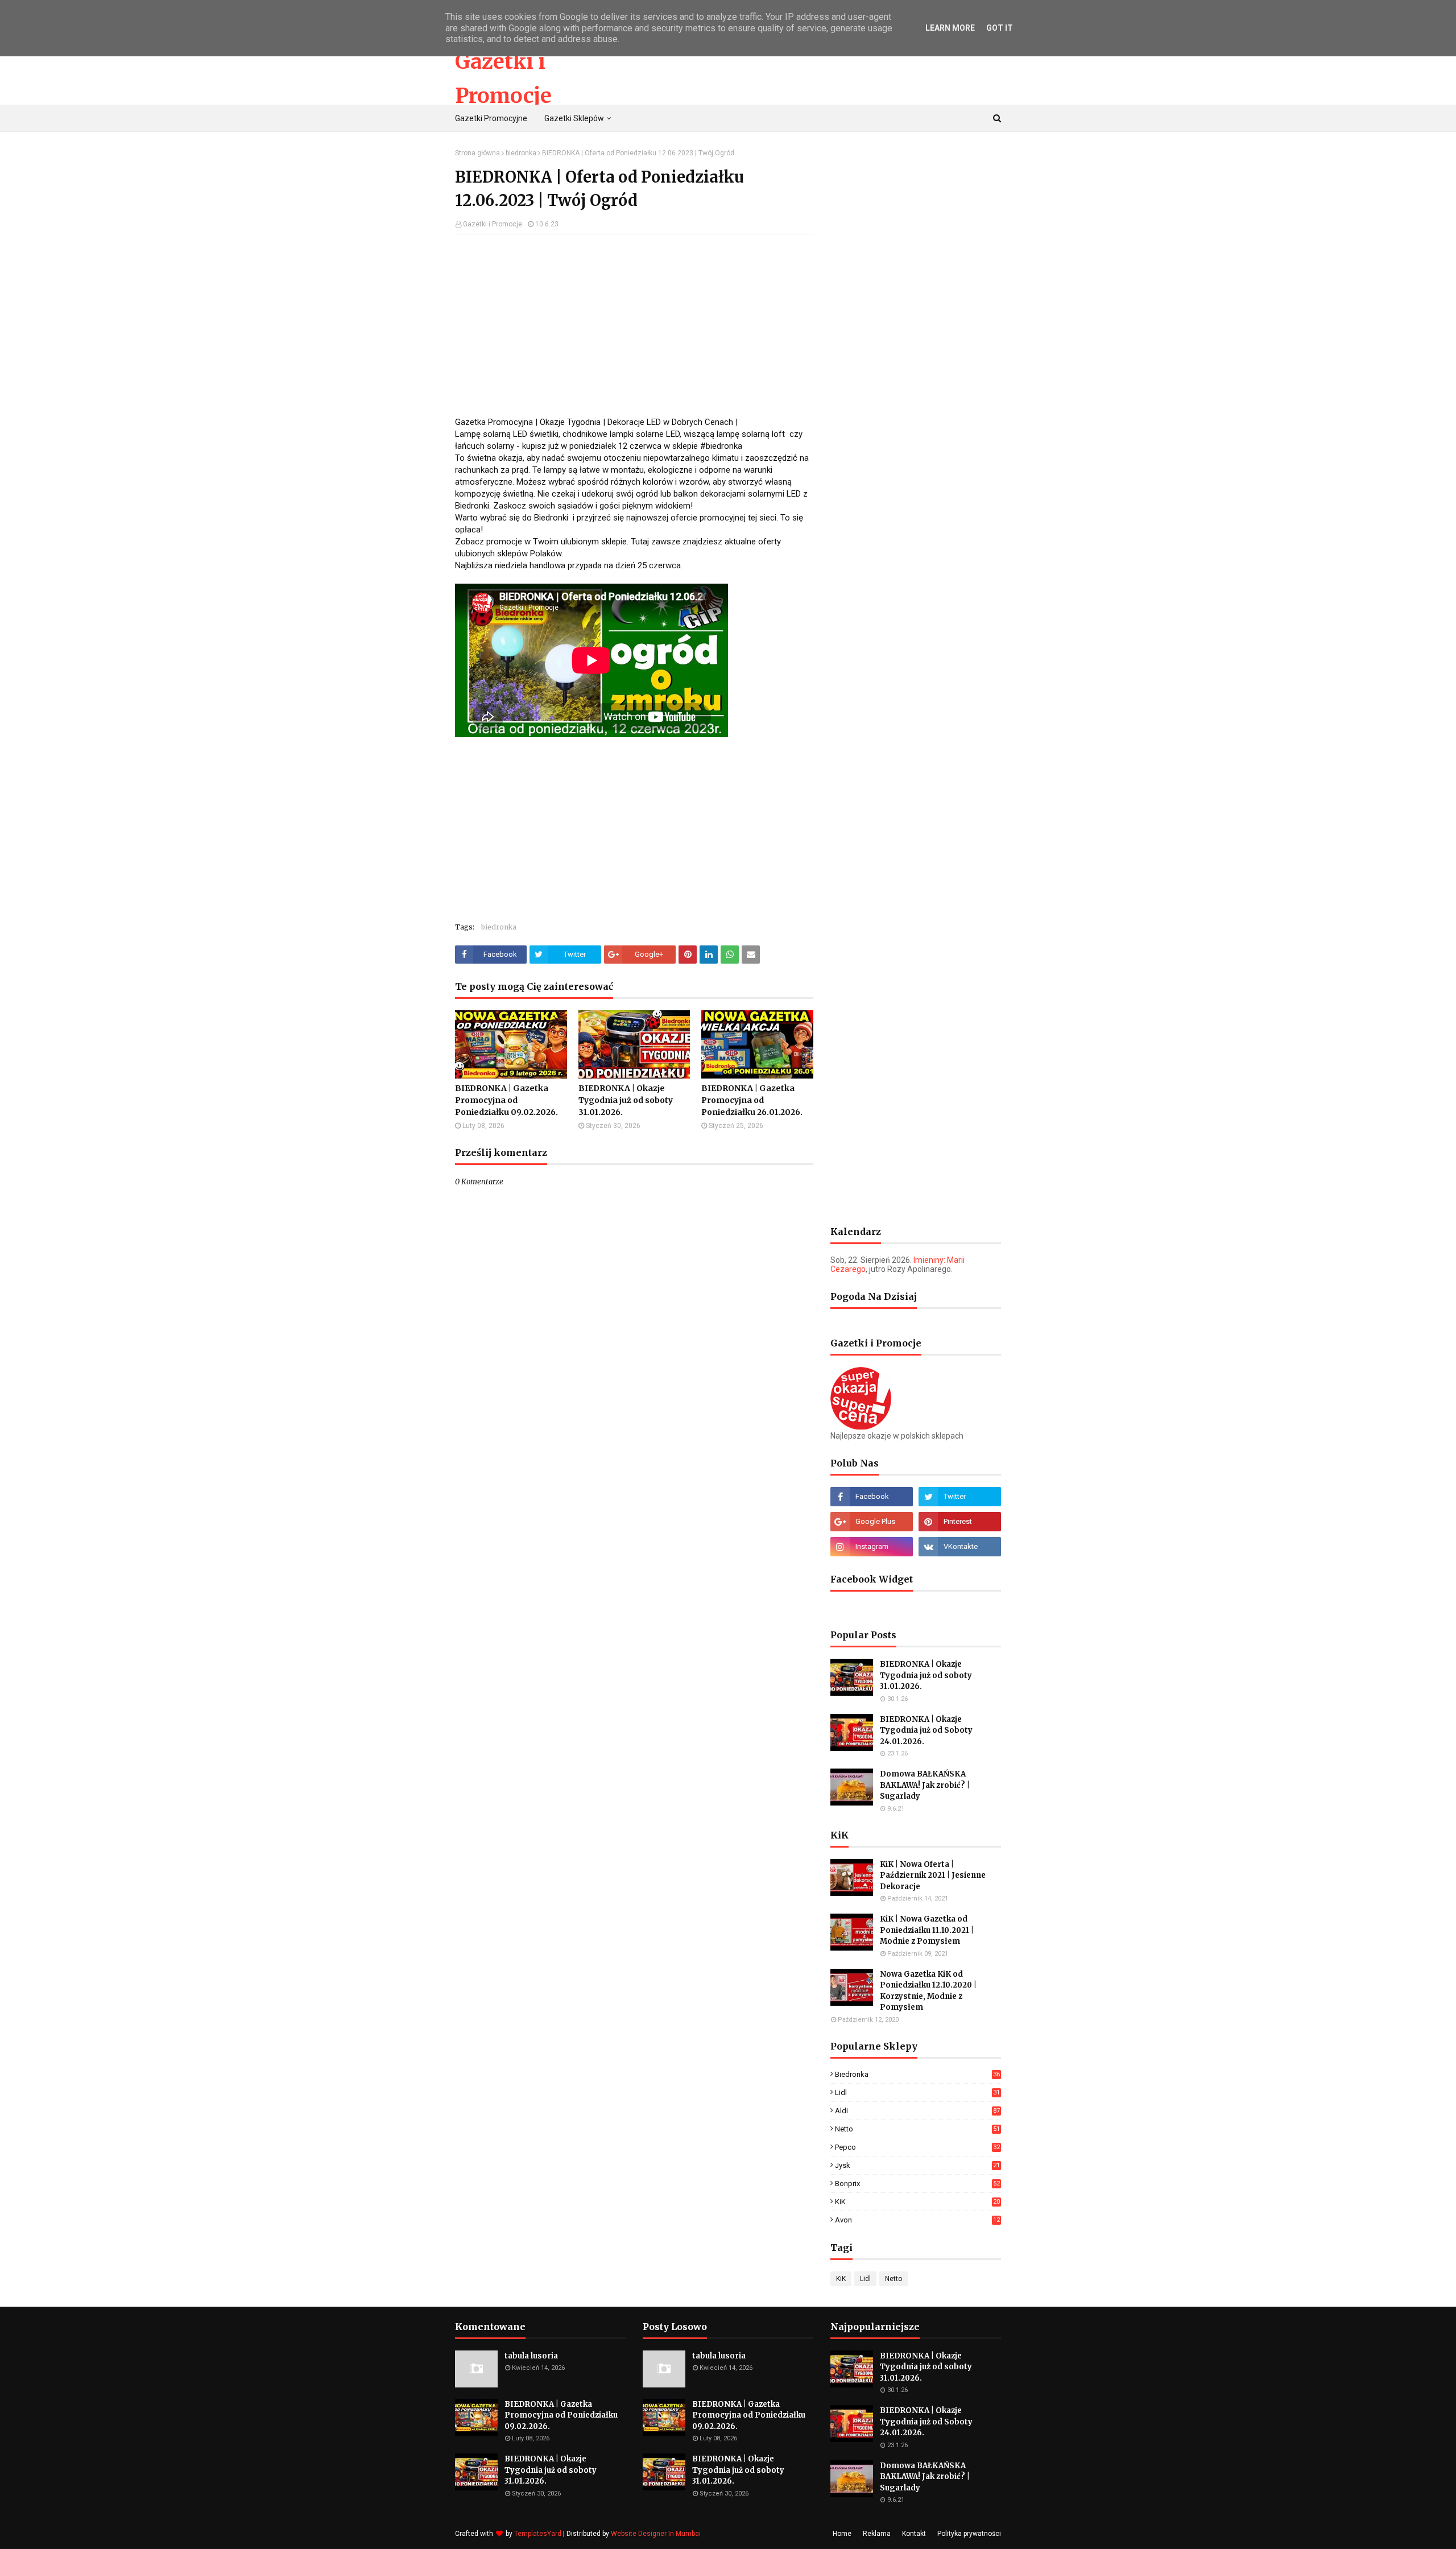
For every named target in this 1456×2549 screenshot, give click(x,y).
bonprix (917, 2184)
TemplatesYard (538, 2534)
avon (917, 2220)
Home (842, 2534)
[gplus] (872, 1522)
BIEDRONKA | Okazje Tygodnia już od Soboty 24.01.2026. (926, 1730)
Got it (1000, 28)
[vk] (960, 1547)
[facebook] (872, 1497)
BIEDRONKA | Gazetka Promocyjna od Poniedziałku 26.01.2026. (752, 1100)
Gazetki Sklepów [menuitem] (574, 118)
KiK (917, 2202)
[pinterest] (960, 1522)
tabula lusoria (531, 2356)
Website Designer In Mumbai (656, 2534)
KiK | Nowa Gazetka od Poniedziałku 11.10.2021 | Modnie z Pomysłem (927, 1930)
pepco (917, 2147)
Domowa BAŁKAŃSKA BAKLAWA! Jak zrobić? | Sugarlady (925, 1785)
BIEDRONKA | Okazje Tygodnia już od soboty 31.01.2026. (626, 1100)
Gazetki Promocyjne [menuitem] (491, 118)
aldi (917, 2111)
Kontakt (914, 2534)
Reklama (877, 2534)
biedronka (521, 153)
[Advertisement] (634, 325)
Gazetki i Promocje (493, 224)
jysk (917, 2165)
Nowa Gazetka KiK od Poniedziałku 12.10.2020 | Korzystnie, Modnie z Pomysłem (928, 1991)
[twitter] (960, 1497)
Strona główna (477, 153)
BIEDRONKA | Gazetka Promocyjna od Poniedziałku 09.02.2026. (506, 1100)
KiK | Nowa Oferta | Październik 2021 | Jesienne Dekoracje (933, 1875)
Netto (917, 2129)
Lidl (917, 2093)
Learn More (950, 28)
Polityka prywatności (969, 2534)
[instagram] (872, 1547)
